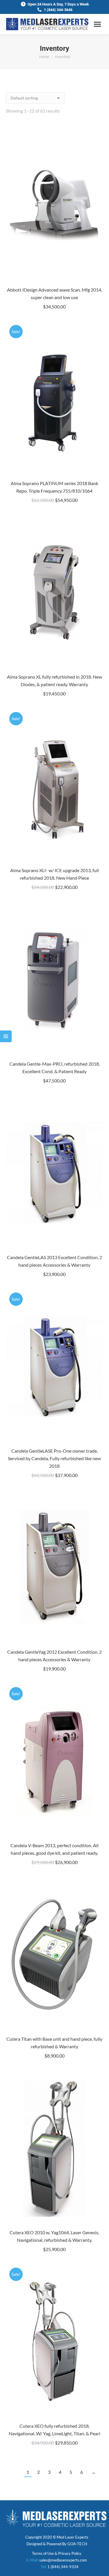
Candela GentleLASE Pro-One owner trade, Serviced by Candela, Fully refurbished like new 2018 (54, 1458)
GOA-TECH (77, 2544)
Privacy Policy (70, 2553)
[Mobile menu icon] (97, 24)
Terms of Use (43, 2553)
